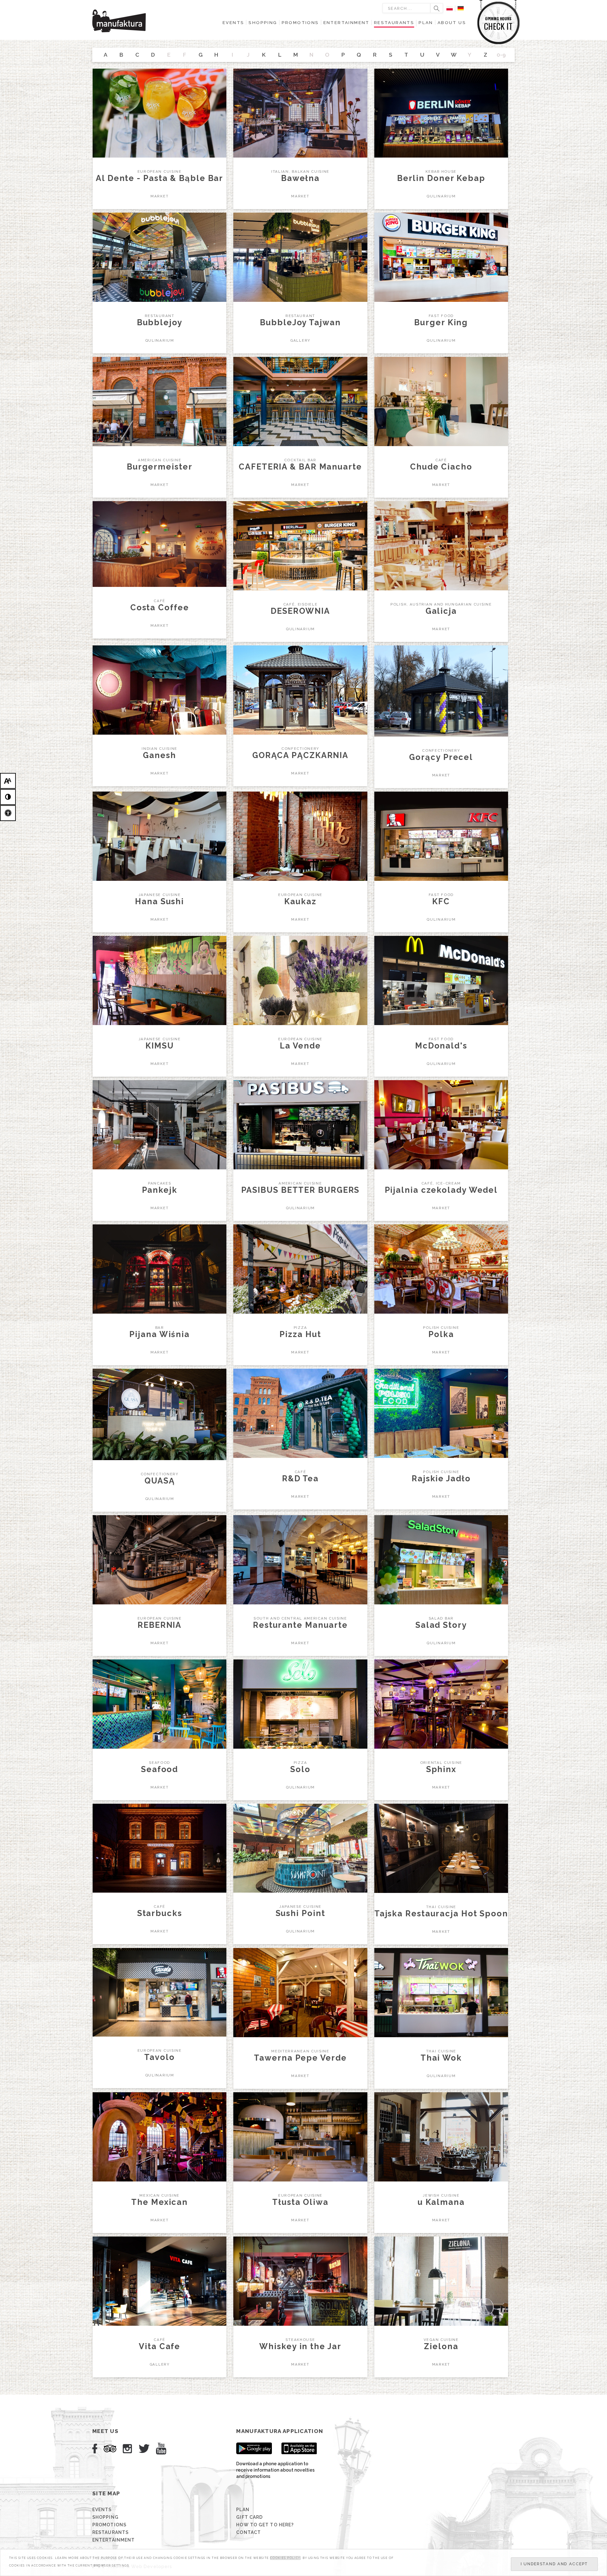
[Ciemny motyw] (8, 797)
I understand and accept (554, 2564)
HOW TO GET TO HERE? (265, 2525)
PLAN (243, 2510)
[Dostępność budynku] (8, 813)
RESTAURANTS (110, 2532)
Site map (106, 2493)
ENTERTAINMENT (113, 2540)
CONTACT (248, 2532)
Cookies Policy (285, 2558)
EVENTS (102, 2510)
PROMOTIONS (109, 2525)
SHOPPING (105, 2517)
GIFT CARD (249, 2517)
